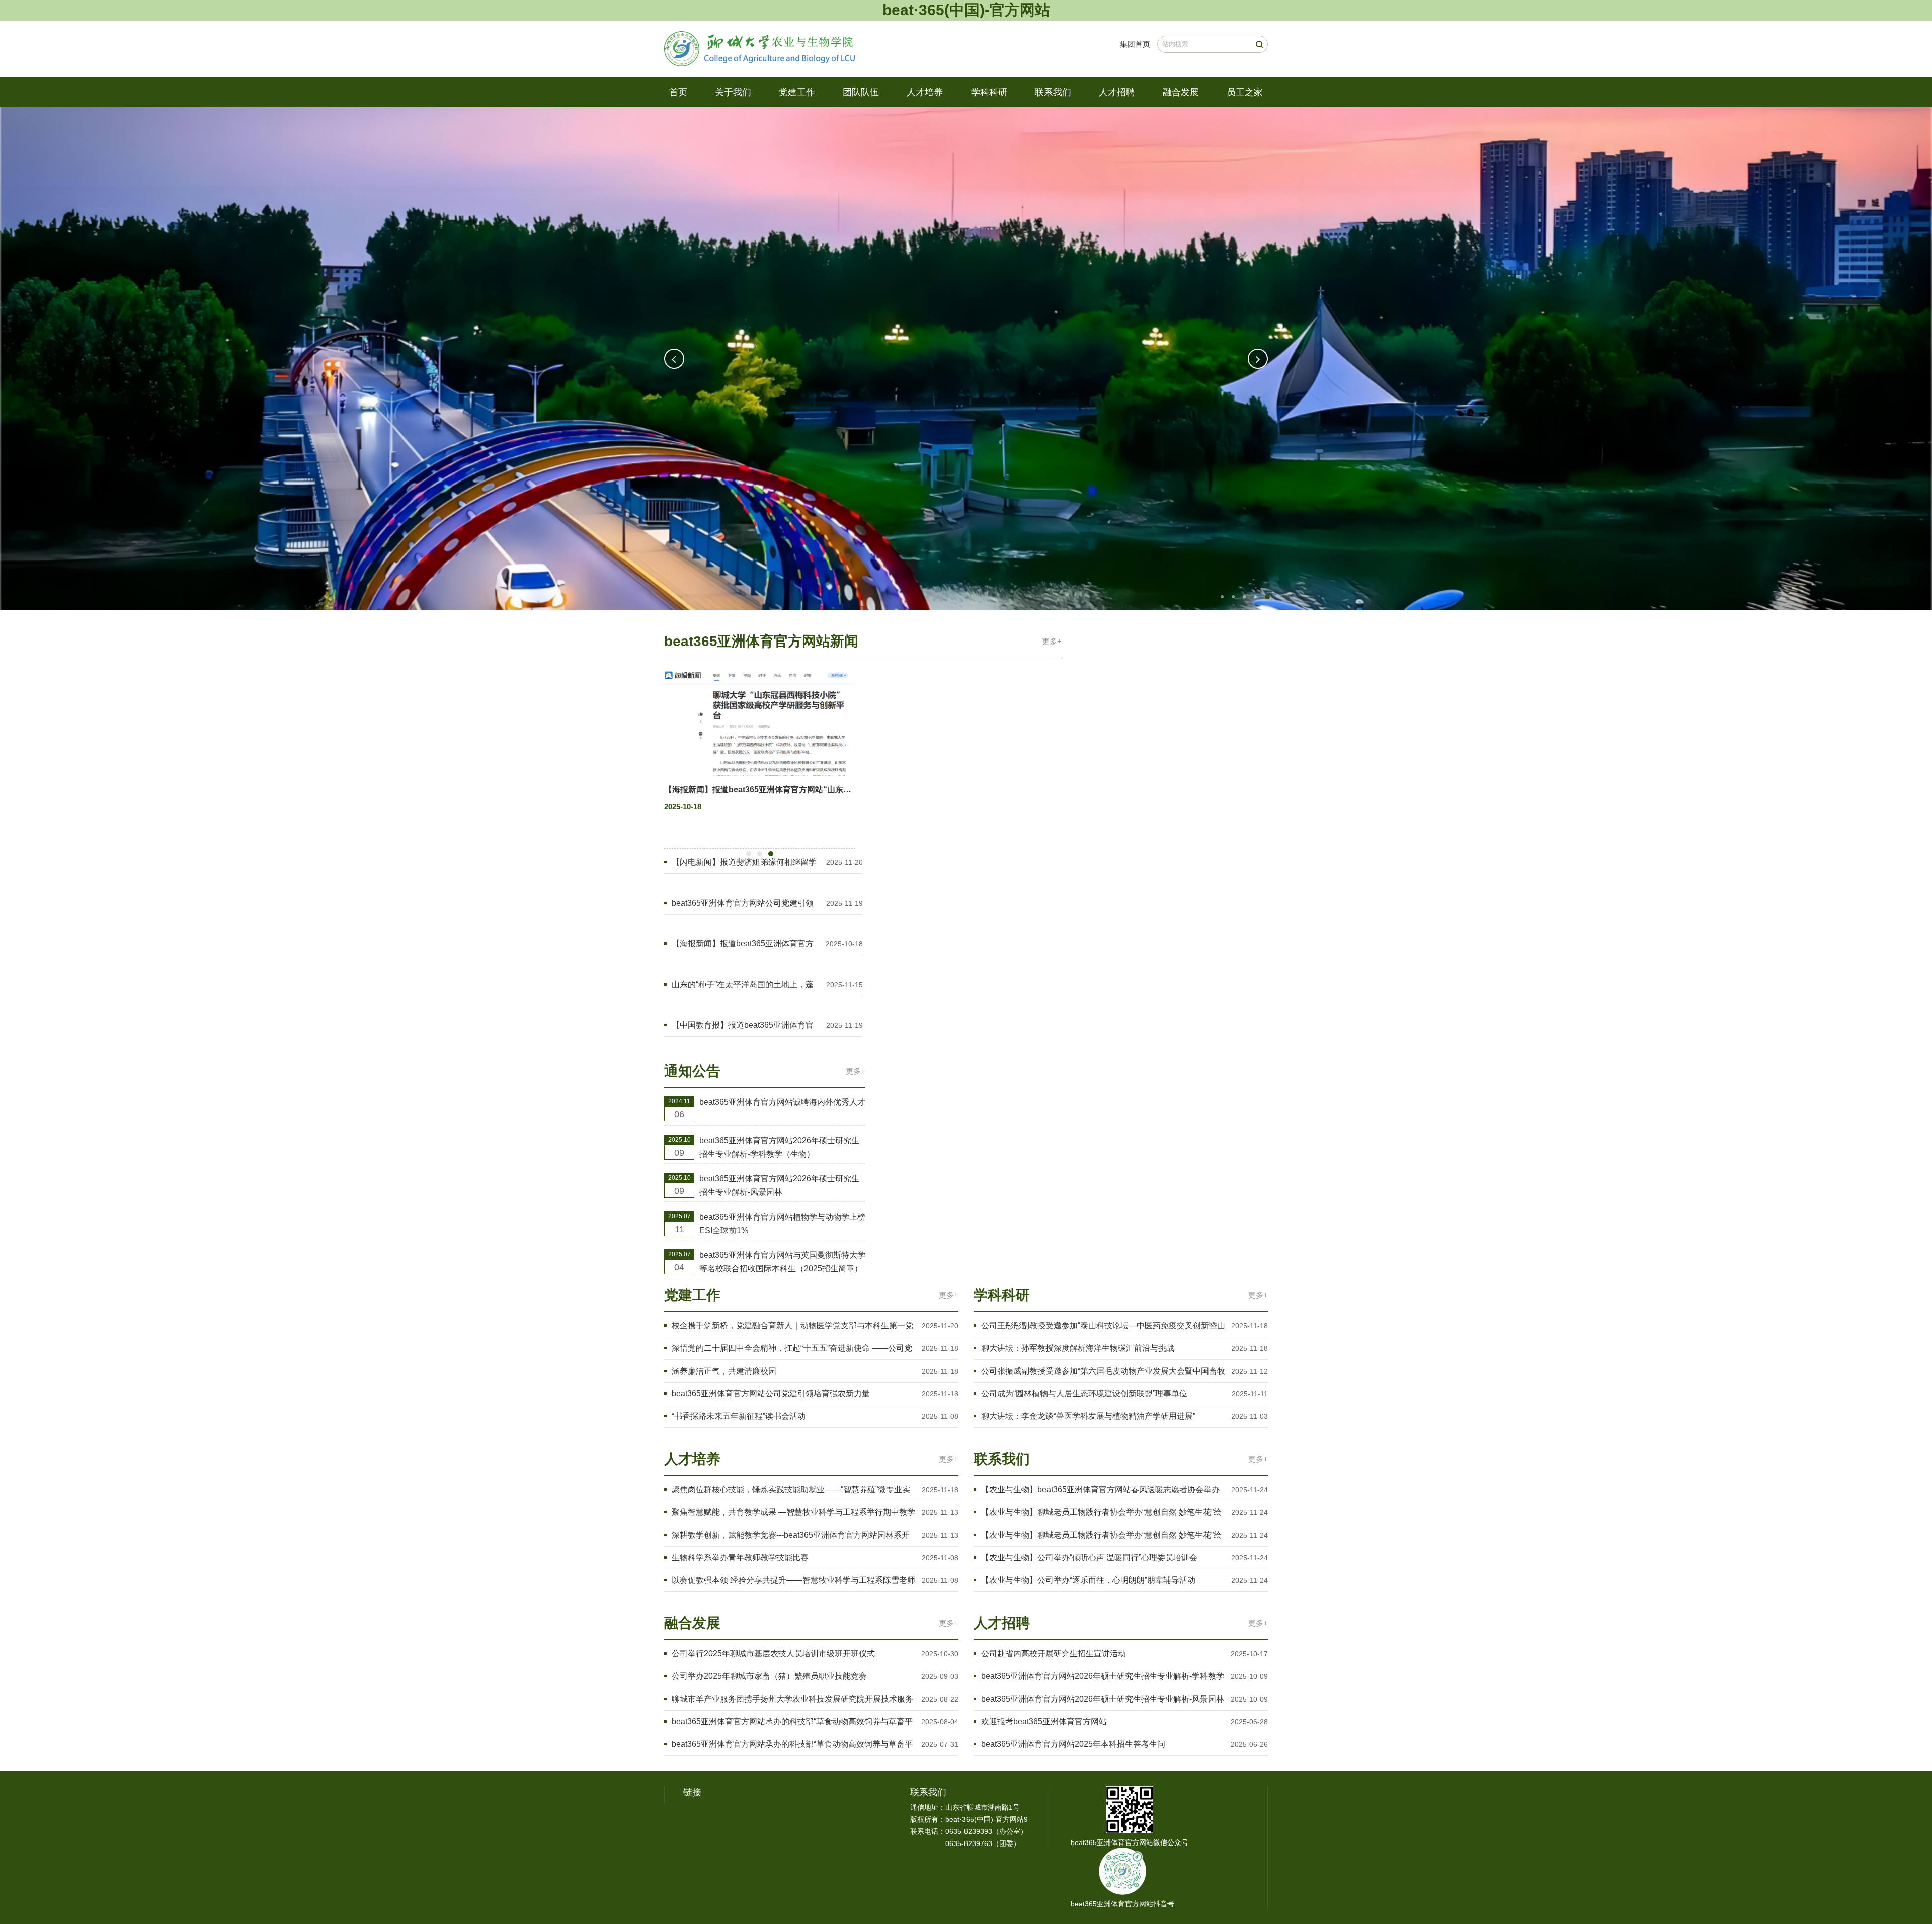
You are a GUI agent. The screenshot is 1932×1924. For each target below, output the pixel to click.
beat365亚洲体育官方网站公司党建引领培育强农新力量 (743, 904)
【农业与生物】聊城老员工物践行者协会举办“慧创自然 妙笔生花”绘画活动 (1101, 1513)
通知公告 (692, 1071)
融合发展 (1181, 92)
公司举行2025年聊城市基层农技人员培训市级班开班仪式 (773, 1654)
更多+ (1052, 641)
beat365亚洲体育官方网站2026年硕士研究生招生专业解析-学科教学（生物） (779, 1147)
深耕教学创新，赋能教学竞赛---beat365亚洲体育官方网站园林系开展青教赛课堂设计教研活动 (791, 1536)
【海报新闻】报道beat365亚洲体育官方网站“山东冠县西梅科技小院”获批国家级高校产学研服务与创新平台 (743, 945)
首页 (678, 92)
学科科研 (989, 92)
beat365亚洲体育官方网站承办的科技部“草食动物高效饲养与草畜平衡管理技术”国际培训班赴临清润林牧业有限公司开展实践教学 (792, 1745)
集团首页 (1135, 44)
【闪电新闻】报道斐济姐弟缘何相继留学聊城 (744, 863)
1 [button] (1223, 597)
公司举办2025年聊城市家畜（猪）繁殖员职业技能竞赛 (769, 1676)
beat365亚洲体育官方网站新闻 (761, 641)
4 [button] (1255, 597)
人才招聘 (1117, 92)
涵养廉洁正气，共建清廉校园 (724, 1371)
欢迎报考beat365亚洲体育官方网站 (1044, 1721)
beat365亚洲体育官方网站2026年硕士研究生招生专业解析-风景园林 (779, 1185)
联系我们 (1053, 92)
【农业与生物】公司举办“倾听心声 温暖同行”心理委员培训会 (1089, 1557)
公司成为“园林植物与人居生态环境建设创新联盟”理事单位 (1084, 1393)
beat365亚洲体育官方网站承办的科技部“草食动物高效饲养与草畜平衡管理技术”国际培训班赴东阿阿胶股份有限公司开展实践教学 (792, 1722)
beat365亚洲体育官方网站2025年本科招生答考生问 (1073, 1744)
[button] (674, 359)
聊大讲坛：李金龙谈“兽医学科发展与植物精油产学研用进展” (1088, 1416)
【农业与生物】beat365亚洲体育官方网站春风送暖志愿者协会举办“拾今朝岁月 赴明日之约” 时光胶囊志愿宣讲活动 (1100, 1491)
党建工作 (797, 92)
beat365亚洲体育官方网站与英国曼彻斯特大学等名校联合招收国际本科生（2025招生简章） (782, 1262)
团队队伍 (861, 92)
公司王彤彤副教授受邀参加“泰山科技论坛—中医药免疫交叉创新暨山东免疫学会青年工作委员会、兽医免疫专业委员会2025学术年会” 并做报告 (1103, 1327)
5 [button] (1266, 597)
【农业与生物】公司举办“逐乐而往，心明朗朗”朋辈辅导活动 (1088, 1580)
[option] (966, 359)
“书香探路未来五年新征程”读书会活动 (739, 1416)
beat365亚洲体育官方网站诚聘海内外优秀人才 (782, 1102)
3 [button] (1244, 597)
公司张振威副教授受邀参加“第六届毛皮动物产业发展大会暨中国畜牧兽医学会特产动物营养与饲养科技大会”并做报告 (1103, 1372)
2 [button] (1233, 597)
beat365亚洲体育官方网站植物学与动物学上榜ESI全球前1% (782, 1224)
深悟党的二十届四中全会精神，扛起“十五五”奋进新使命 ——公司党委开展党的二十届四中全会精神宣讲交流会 (792, 1349)
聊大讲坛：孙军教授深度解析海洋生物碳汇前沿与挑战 (1078, 1348)
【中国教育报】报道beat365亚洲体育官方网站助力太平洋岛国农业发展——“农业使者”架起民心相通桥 (745, 1026)
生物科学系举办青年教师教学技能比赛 (740, 1557)
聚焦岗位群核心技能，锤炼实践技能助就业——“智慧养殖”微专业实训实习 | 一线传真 (791, 1491)
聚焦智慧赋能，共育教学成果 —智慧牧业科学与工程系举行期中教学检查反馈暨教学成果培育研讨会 (793, 1513)
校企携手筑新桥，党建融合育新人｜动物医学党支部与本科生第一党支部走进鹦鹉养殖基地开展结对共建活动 (792, 1327)
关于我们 (733, 92)
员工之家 (1245, 92)
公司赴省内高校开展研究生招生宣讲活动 (1054, 1654)
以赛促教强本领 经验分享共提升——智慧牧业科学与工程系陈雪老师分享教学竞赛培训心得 (793, 1581)
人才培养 (925, 92)
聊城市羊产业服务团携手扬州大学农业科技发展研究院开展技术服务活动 (792, 1700)
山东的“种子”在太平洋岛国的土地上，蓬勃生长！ (743, 985)
